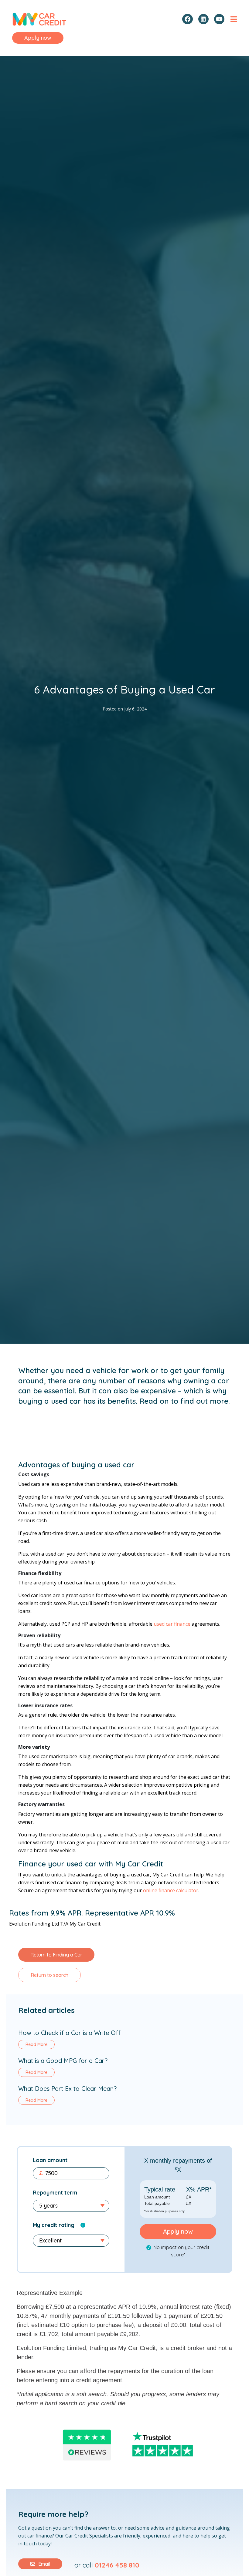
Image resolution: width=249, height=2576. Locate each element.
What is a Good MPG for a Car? (63, 2061)
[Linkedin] (203, 19)
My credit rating (54, 2225)
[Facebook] (187, 19)
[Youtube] (219, 19)
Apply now (178, 2231)
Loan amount (50, 2160)
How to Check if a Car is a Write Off (69, 2033)
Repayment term (55, 2193)
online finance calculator (171, 1890)
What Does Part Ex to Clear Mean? (67, 2089)
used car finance (172, 1624)
